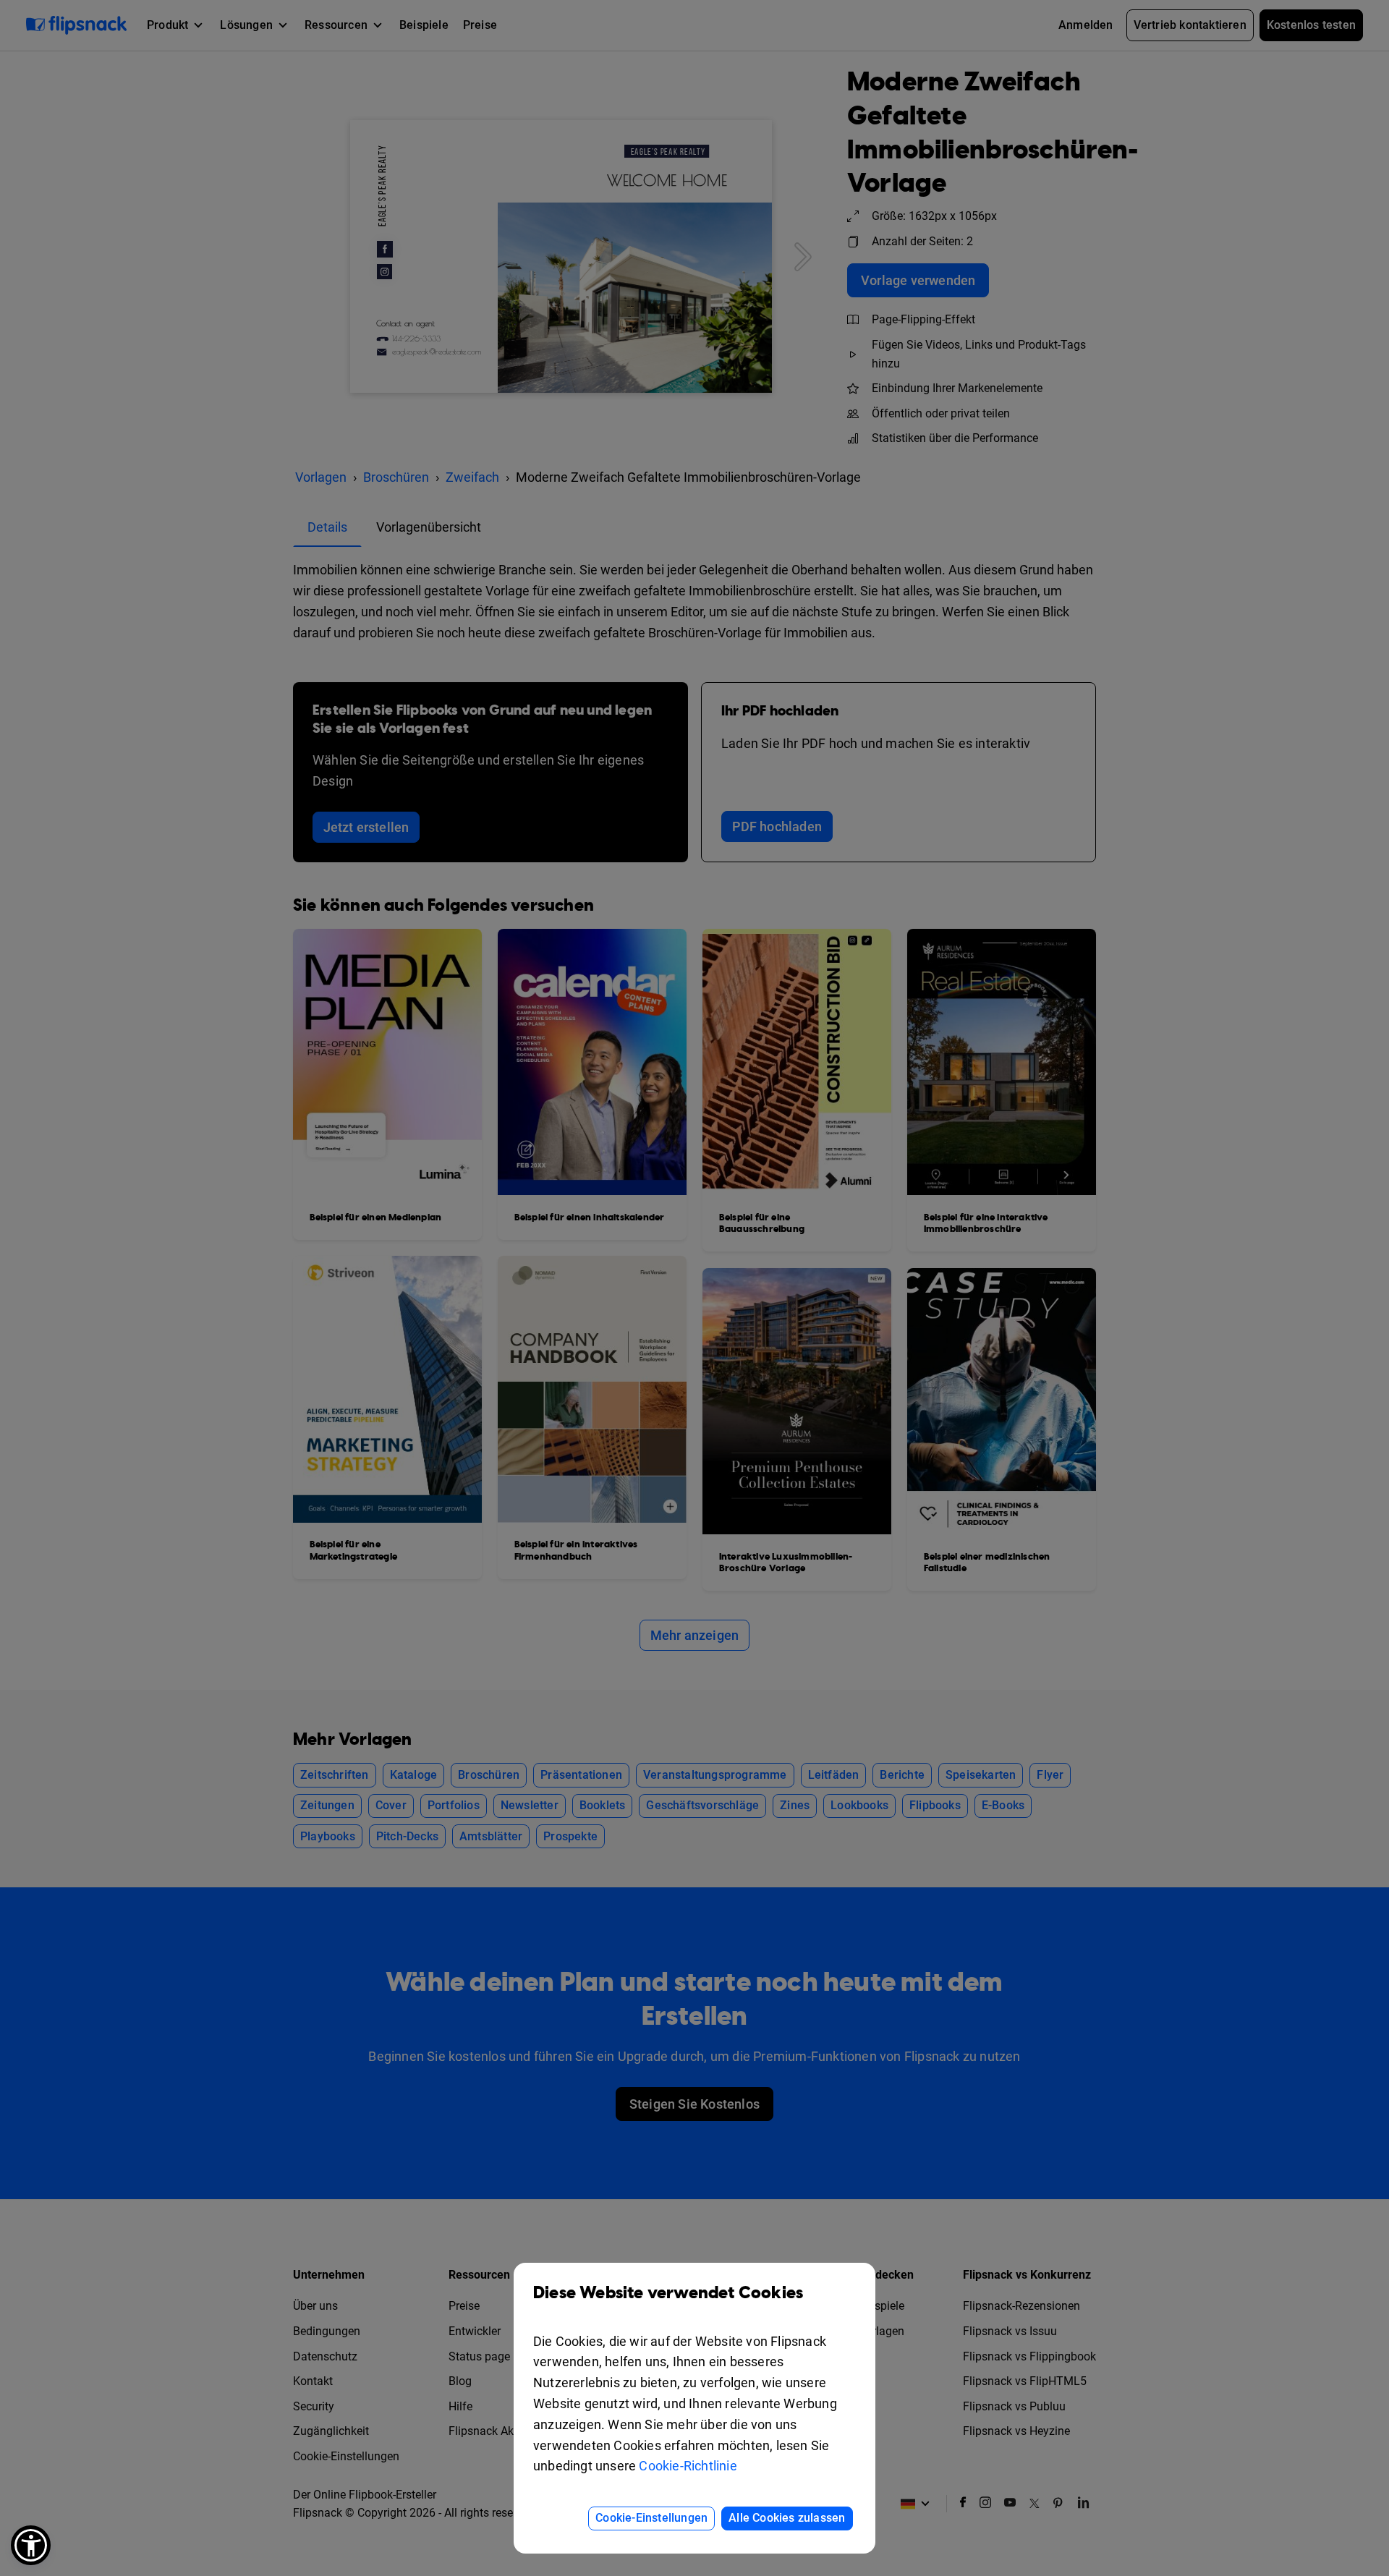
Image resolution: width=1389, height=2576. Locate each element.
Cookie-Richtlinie (688, 2466)
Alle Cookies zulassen (787, 2518)
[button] (31, 2545)
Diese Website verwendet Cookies (668, 2293)
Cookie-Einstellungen (651, 2518)
